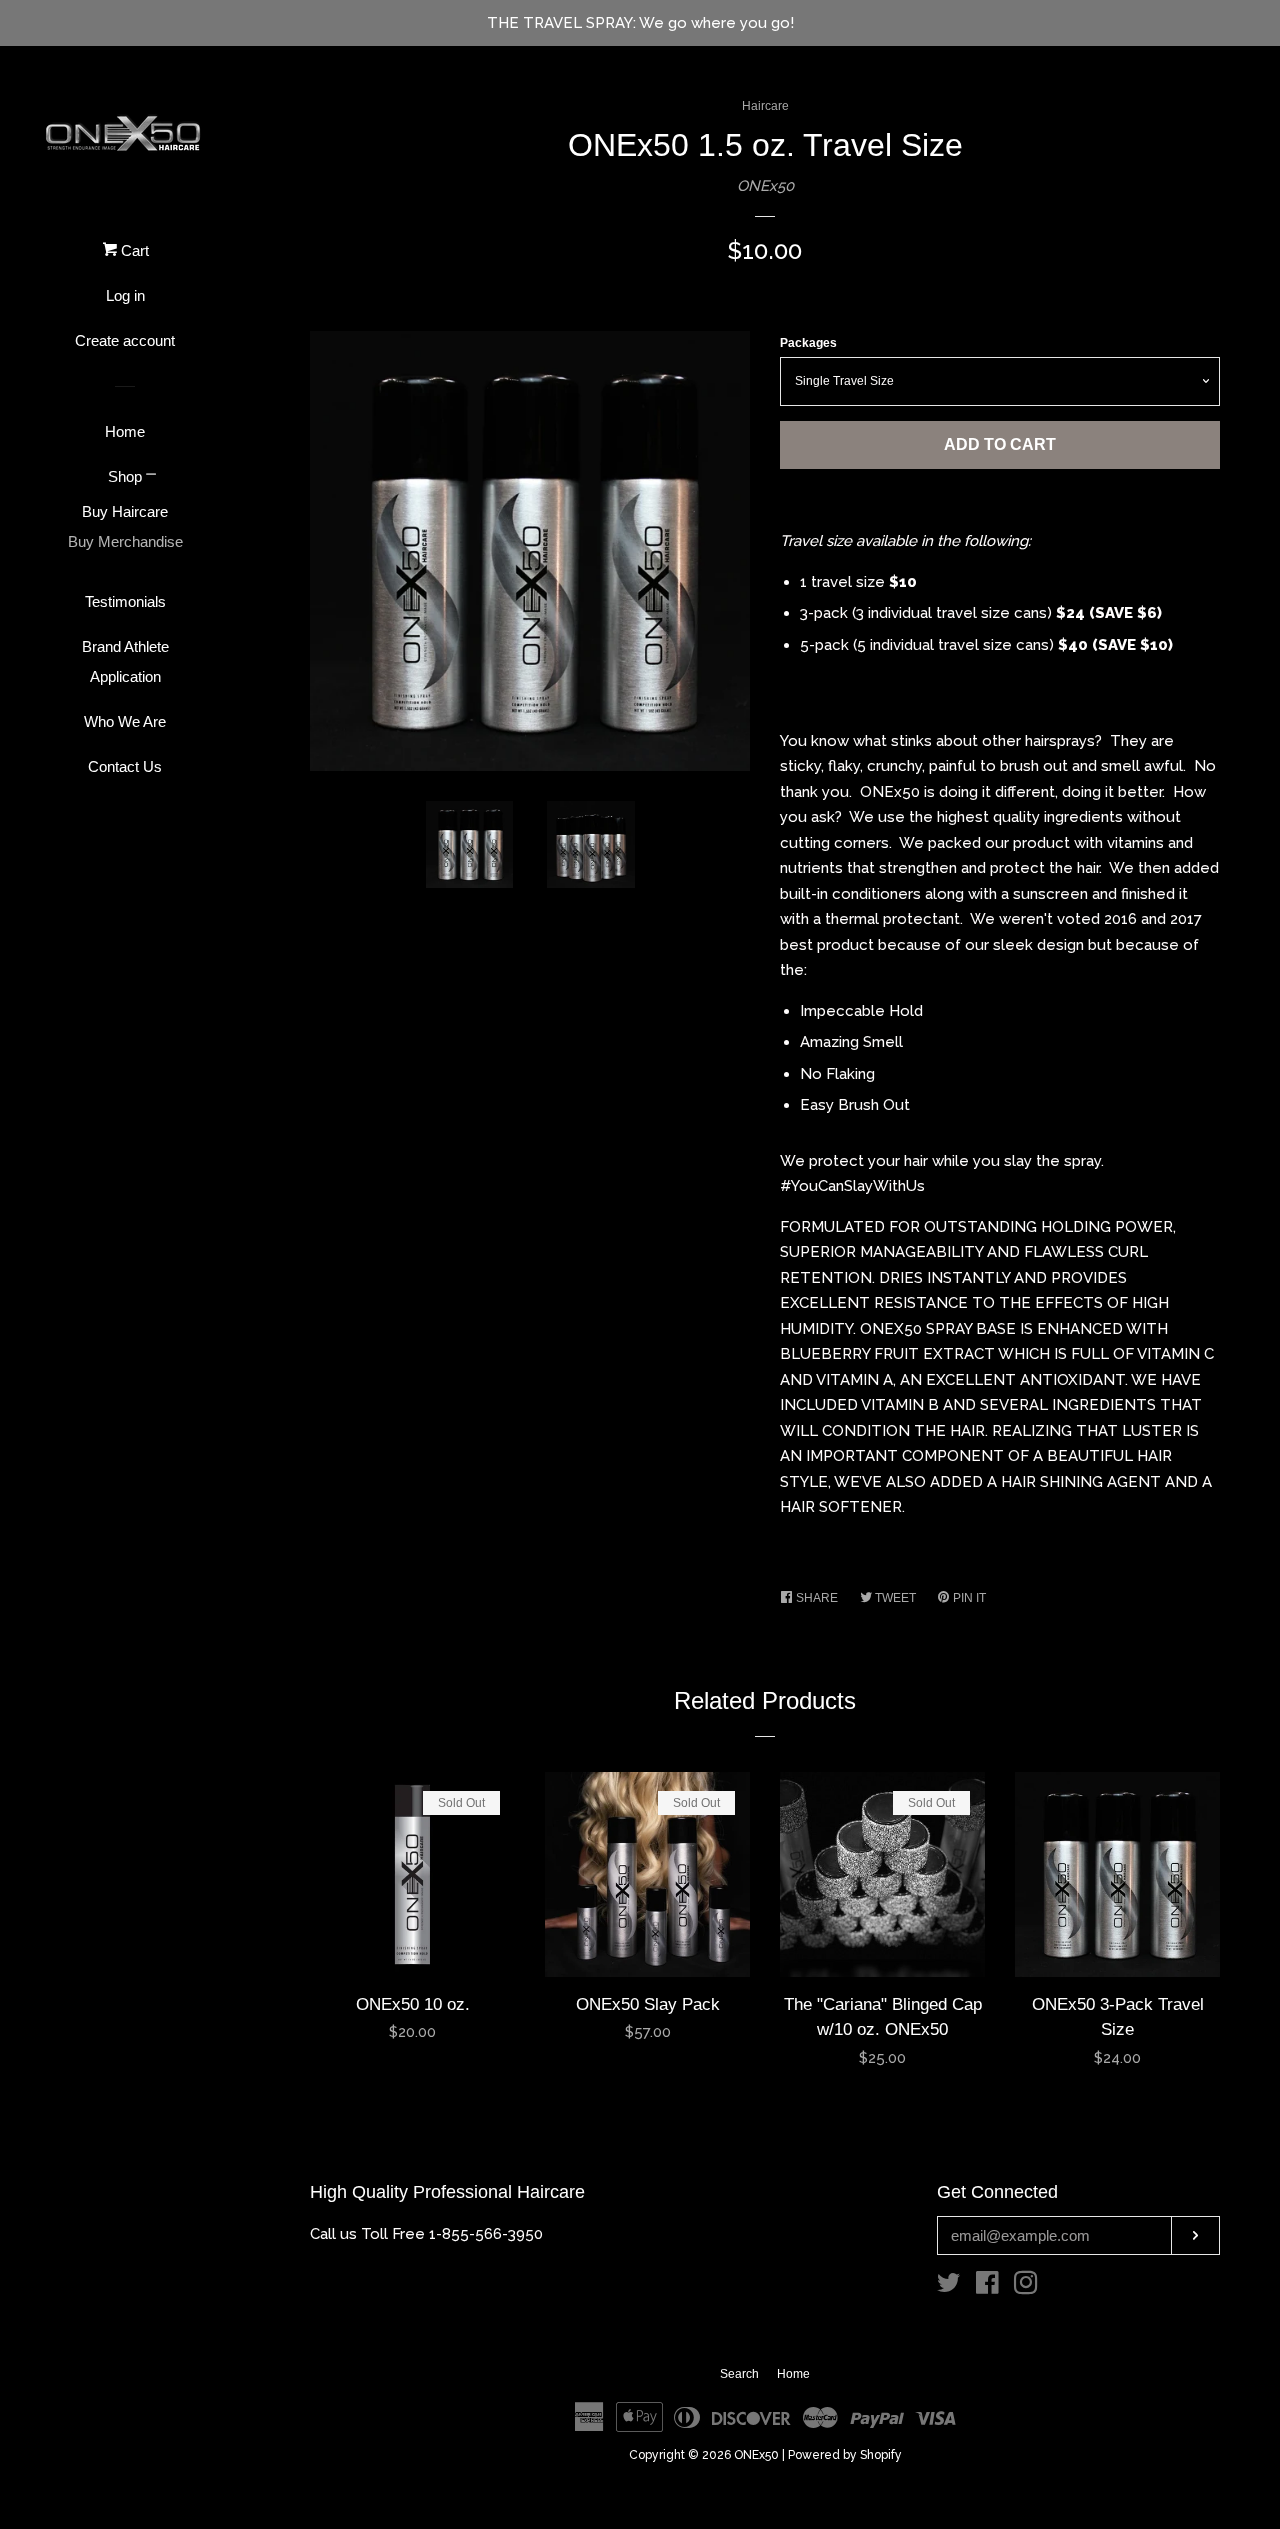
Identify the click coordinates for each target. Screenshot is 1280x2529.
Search (739, 2374)
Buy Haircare (125, 511)
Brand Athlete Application (125, 661)
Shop (125, 476)
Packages (808, 343)
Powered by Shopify (845, 2455)
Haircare (765, 106)
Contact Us (125, 766)
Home (125, 431)
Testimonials (125, 601)
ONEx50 (765, 186)
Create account (125, 340)
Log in (125, 295)
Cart (133, 250)
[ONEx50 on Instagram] (1026, 2287)
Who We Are (125, 721)
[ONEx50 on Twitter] (949, 2287)
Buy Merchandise (125, 541)
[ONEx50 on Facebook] (987, 2287)
